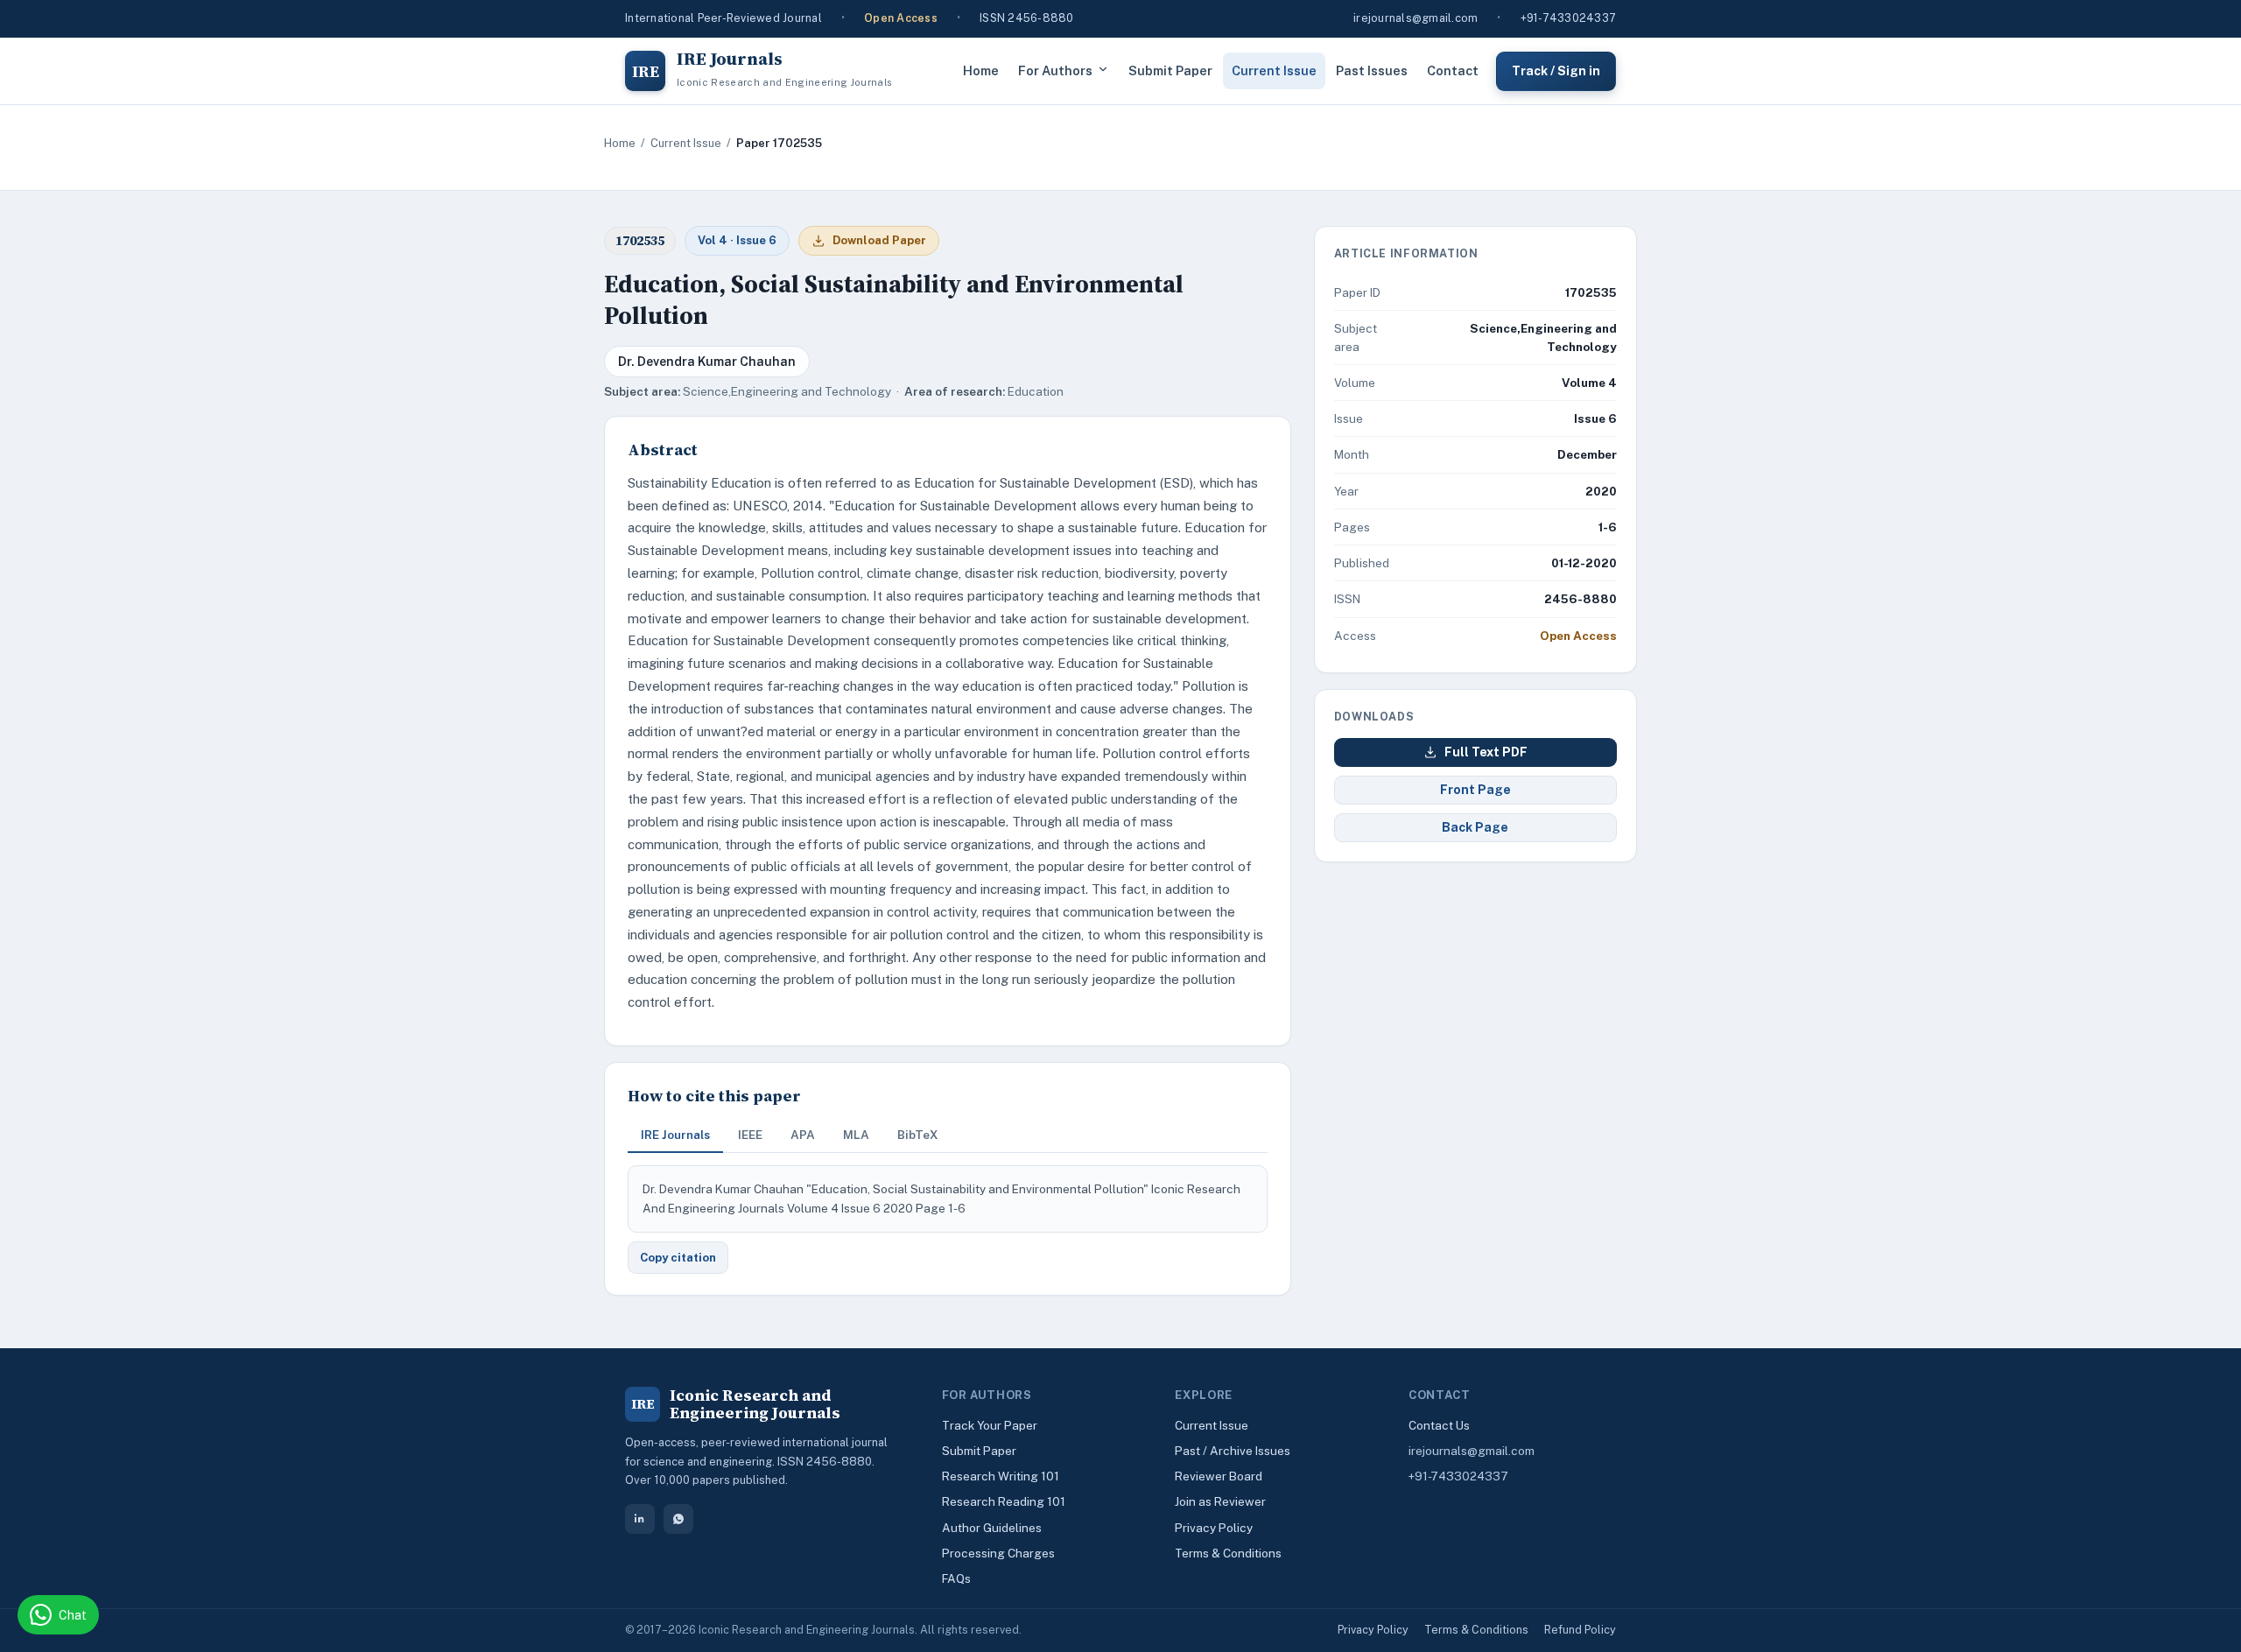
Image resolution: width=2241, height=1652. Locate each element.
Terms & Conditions (1228, 1553)
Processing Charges (998, 1553)
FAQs (956, 1578)
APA (803, 1135)
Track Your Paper (990, 1425)
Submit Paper (1170, 70)
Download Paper (879, 240)
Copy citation (678, 1258)
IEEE (750, 1135)
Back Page (1475, 827)
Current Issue (1274, 70)
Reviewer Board (1219, 1476)
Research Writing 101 (1001, 1476)
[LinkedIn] (640, 1519)
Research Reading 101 (1004, 1501)
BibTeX (918, 1135)
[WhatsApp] (678, 1519)
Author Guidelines (992, 1528)
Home (981, 70)
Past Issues (1372, 70)
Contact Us (1439, 1425)
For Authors (1055, 70)
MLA (856, 1135)
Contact (1453, 70)
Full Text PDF (1486, 752)
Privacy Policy (1214, 1528)
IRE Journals (675, 1135)
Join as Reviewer (1220, 1501)
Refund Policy (1580, 1630)
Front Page (1475, 790)
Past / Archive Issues (1233, 1451)
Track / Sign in (1556, 70)
